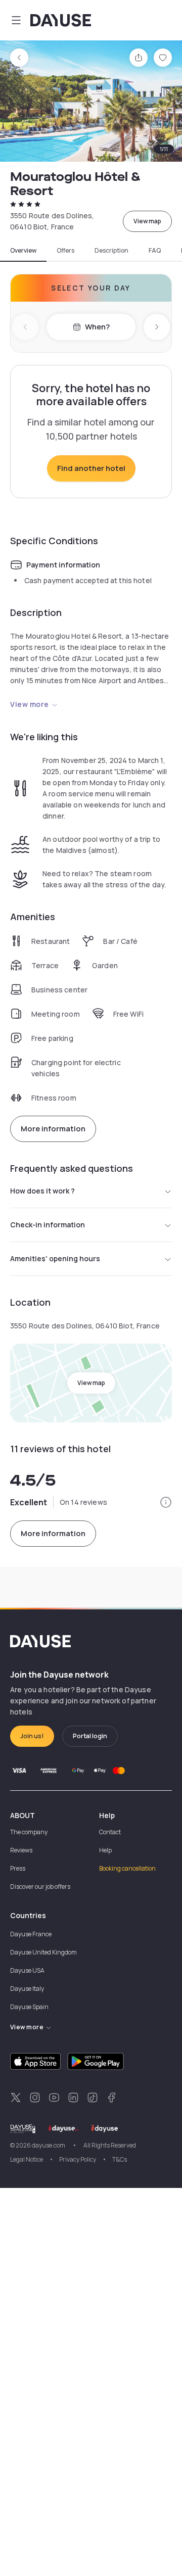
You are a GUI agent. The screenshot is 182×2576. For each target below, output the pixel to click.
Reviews (21, 1850)
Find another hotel (91, 468)
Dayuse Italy (27, 1989)
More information (53, 1129)
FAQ (155, 251)
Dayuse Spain (29, 2007)
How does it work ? (42, 1191)
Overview (23, 251)
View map (147, 221)
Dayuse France (31, 1934)
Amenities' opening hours (55, 1258)
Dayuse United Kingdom (43, 1952)
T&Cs (120, 2159)
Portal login (90, 1736)
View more (30, 704)
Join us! (32, 1736)
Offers (65, 251)
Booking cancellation (127, 1868)
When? (97, 327)
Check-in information (48, 1225)
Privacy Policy (78, 2159)
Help (105, 1850)
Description (111, 251)
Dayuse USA (27, 1970)
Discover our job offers (40, 1887)
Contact (110, 1832)
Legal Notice (27, 2159)
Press (18, 1868)
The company (29, 1832)
